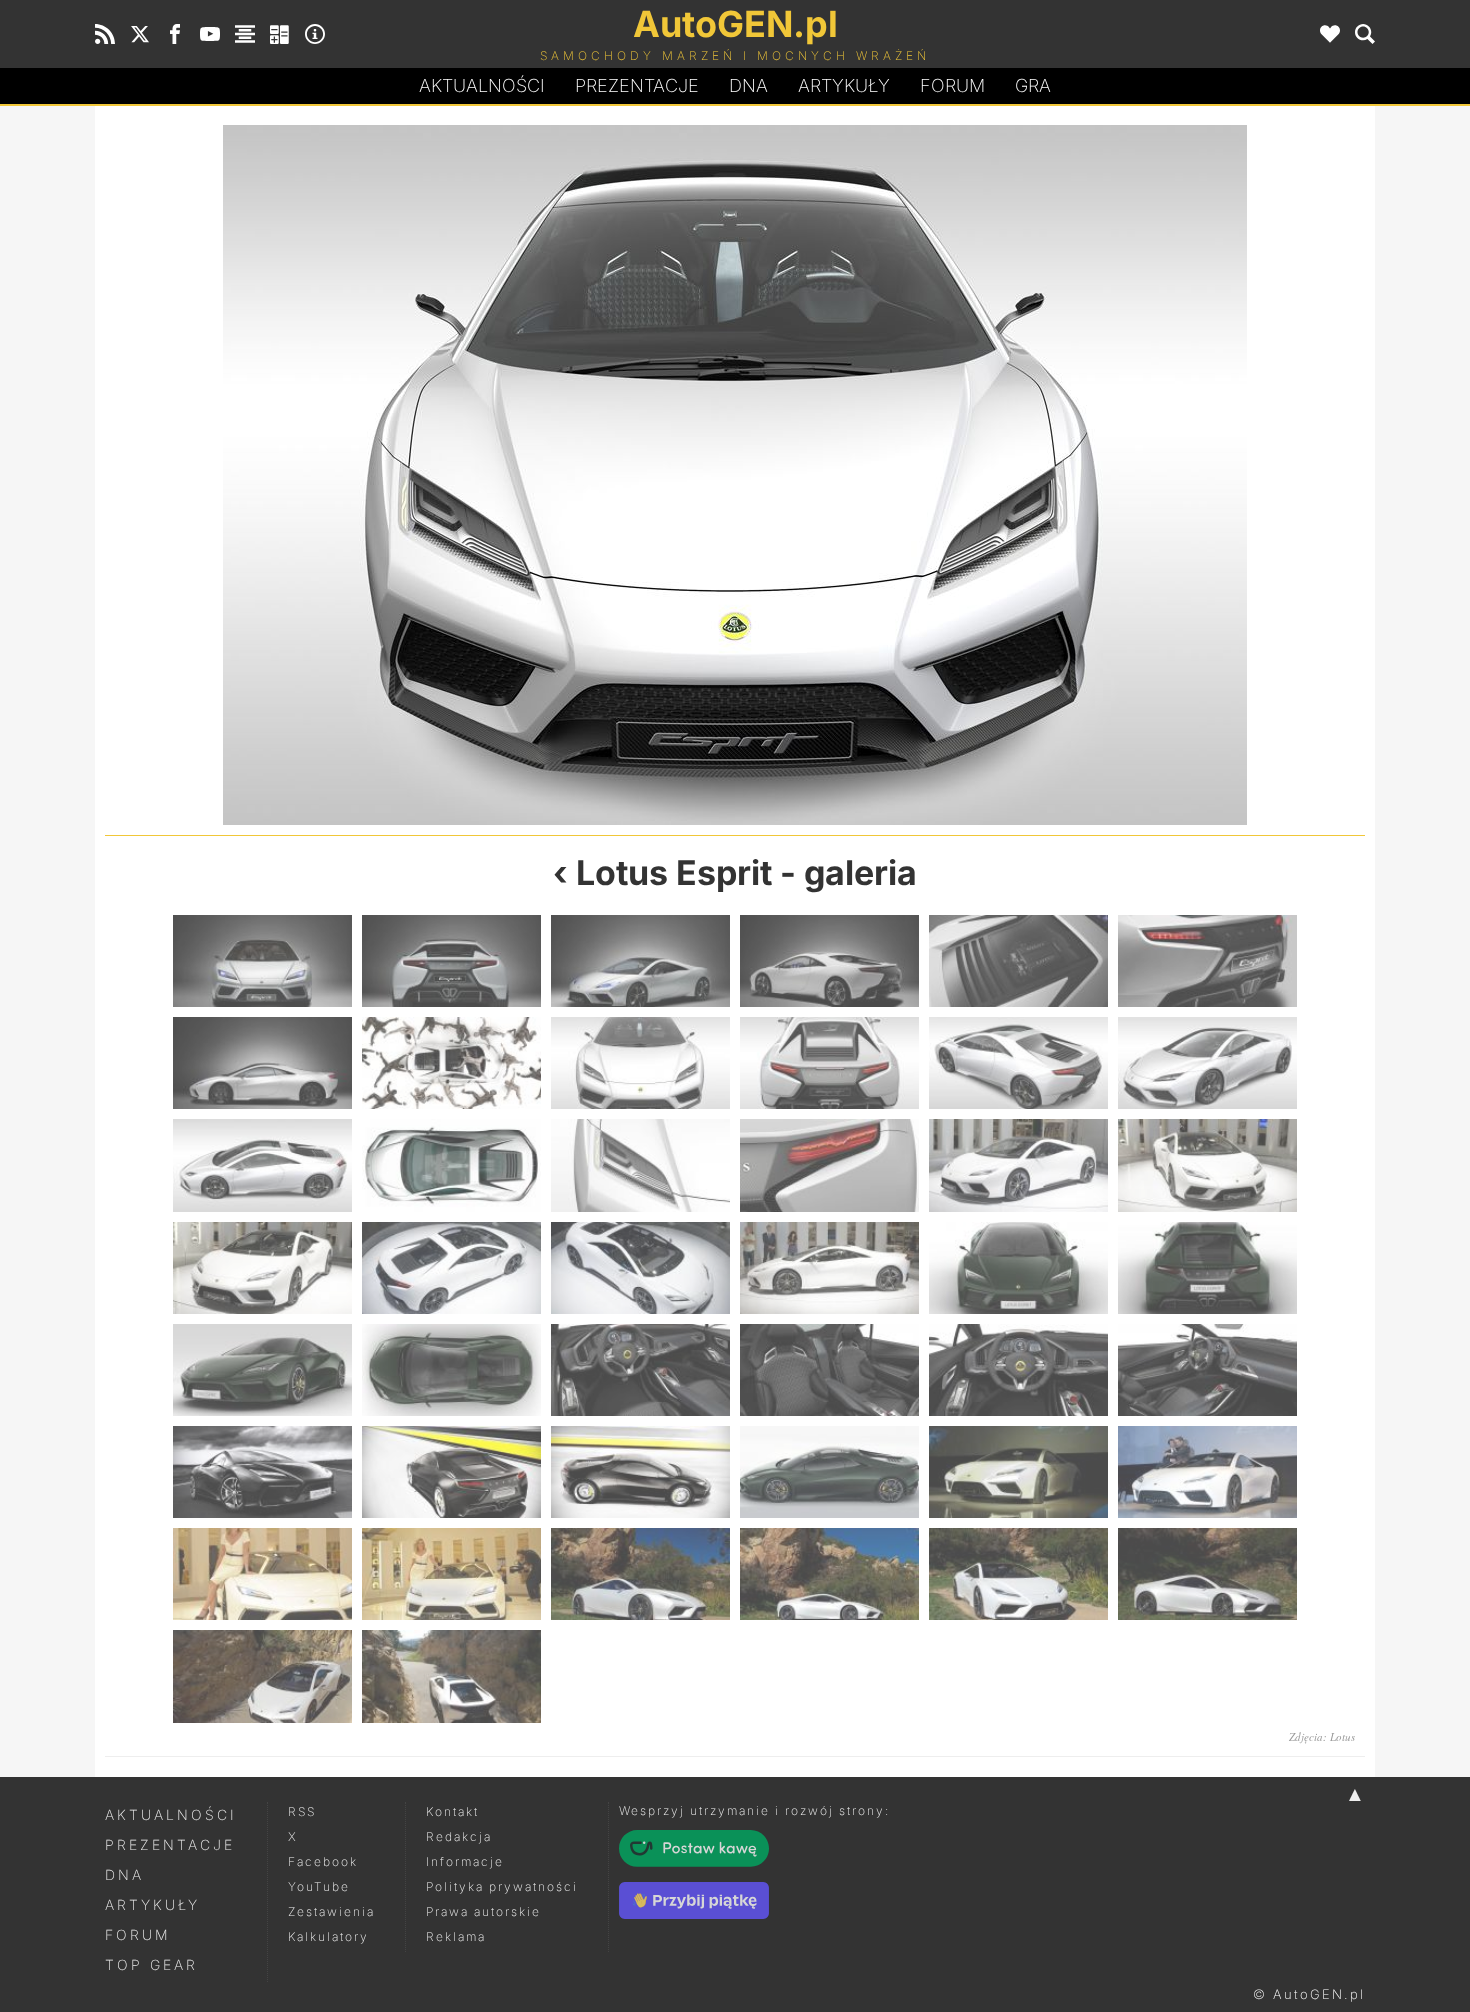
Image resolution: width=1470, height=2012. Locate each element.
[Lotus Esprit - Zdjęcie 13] (262, 1165)
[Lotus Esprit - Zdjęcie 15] (640, 1165)
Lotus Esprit (674, 872)
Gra (1033, 85)
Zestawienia (331, 1911)
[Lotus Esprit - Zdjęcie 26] (451, 1370)
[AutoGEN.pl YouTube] (210, 34)
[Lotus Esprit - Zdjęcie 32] (451, 1472)
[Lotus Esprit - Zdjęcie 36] (1207, 1472)
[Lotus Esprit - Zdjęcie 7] (262, 1063)
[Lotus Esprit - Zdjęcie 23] (1018, 1268)
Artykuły (844, 85)
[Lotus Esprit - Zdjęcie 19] (262, 1268)
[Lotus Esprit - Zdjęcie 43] (262, 1676)
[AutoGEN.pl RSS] (105, 34)
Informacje (465, 1861)
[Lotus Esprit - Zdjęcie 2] (451, 961)
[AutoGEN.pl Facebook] (175, 34)
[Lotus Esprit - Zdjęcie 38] (451, 1574)
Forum (952, 85)
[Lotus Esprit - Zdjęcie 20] (451, 1268)
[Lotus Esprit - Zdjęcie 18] (1207, 1165)
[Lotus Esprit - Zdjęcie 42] (1207, 1574)
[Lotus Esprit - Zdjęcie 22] (829, 1268)
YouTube (319, 1886)
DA (748, 85)
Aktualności (482, 85)
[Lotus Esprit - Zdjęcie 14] (451, 1165)
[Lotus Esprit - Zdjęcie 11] (1018, 1063)
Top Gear (151, 1964)
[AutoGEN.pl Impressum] (315, 34)
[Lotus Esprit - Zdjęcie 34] (829, 1472)
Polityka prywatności (502, 1886)
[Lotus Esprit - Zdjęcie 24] (1207, 1268)
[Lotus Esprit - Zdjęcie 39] (640, 1574)
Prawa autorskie (483, 1911)
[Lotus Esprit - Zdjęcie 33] (640, 1472)
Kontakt (452, 1811)
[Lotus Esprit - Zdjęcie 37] (262, 1574)
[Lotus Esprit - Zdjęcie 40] (829, 1574)
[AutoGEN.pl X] (140, 34)
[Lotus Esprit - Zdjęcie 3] (640, 961)
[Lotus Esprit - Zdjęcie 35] (1018, 1472)
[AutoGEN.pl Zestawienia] (245, 34)
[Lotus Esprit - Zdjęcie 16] (829, 1165)
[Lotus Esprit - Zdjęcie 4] (829, 961)
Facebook (323, 1861)
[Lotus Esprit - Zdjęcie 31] (262, 1472)
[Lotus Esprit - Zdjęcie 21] (640, 1268)
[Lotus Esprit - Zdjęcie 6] (1207, 961)
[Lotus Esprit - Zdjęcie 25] (262, 1370)
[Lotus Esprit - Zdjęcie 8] (420, 475)
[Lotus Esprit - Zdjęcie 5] (1018, 961)
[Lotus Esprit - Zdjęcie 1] (262, 961)
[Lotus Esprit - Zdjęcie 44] (451, 1676)
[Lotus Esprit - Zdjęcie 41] (1018, 1574)
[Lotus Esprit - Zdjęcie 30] (1207, 1370)
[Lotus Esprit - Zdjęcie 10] (1050, 475)
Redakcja (459, 1836)
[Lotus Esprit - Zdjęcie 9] (640, 1063)
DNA (124, 1874)
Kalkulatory (328, 1936)
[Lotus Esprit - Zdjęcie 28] (829, 1370)
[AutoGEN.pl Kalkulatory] (280, 34)
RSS (302, 1811)
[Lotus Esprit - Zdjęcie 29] (1018, 1370)
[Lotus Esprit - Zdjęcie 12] (1207, 1063)
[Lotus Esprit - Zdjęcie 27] (640, 1370)
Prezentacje (637, 85)
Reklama (456, 1936)
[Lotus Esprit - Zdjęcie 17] (1018, 1165)
